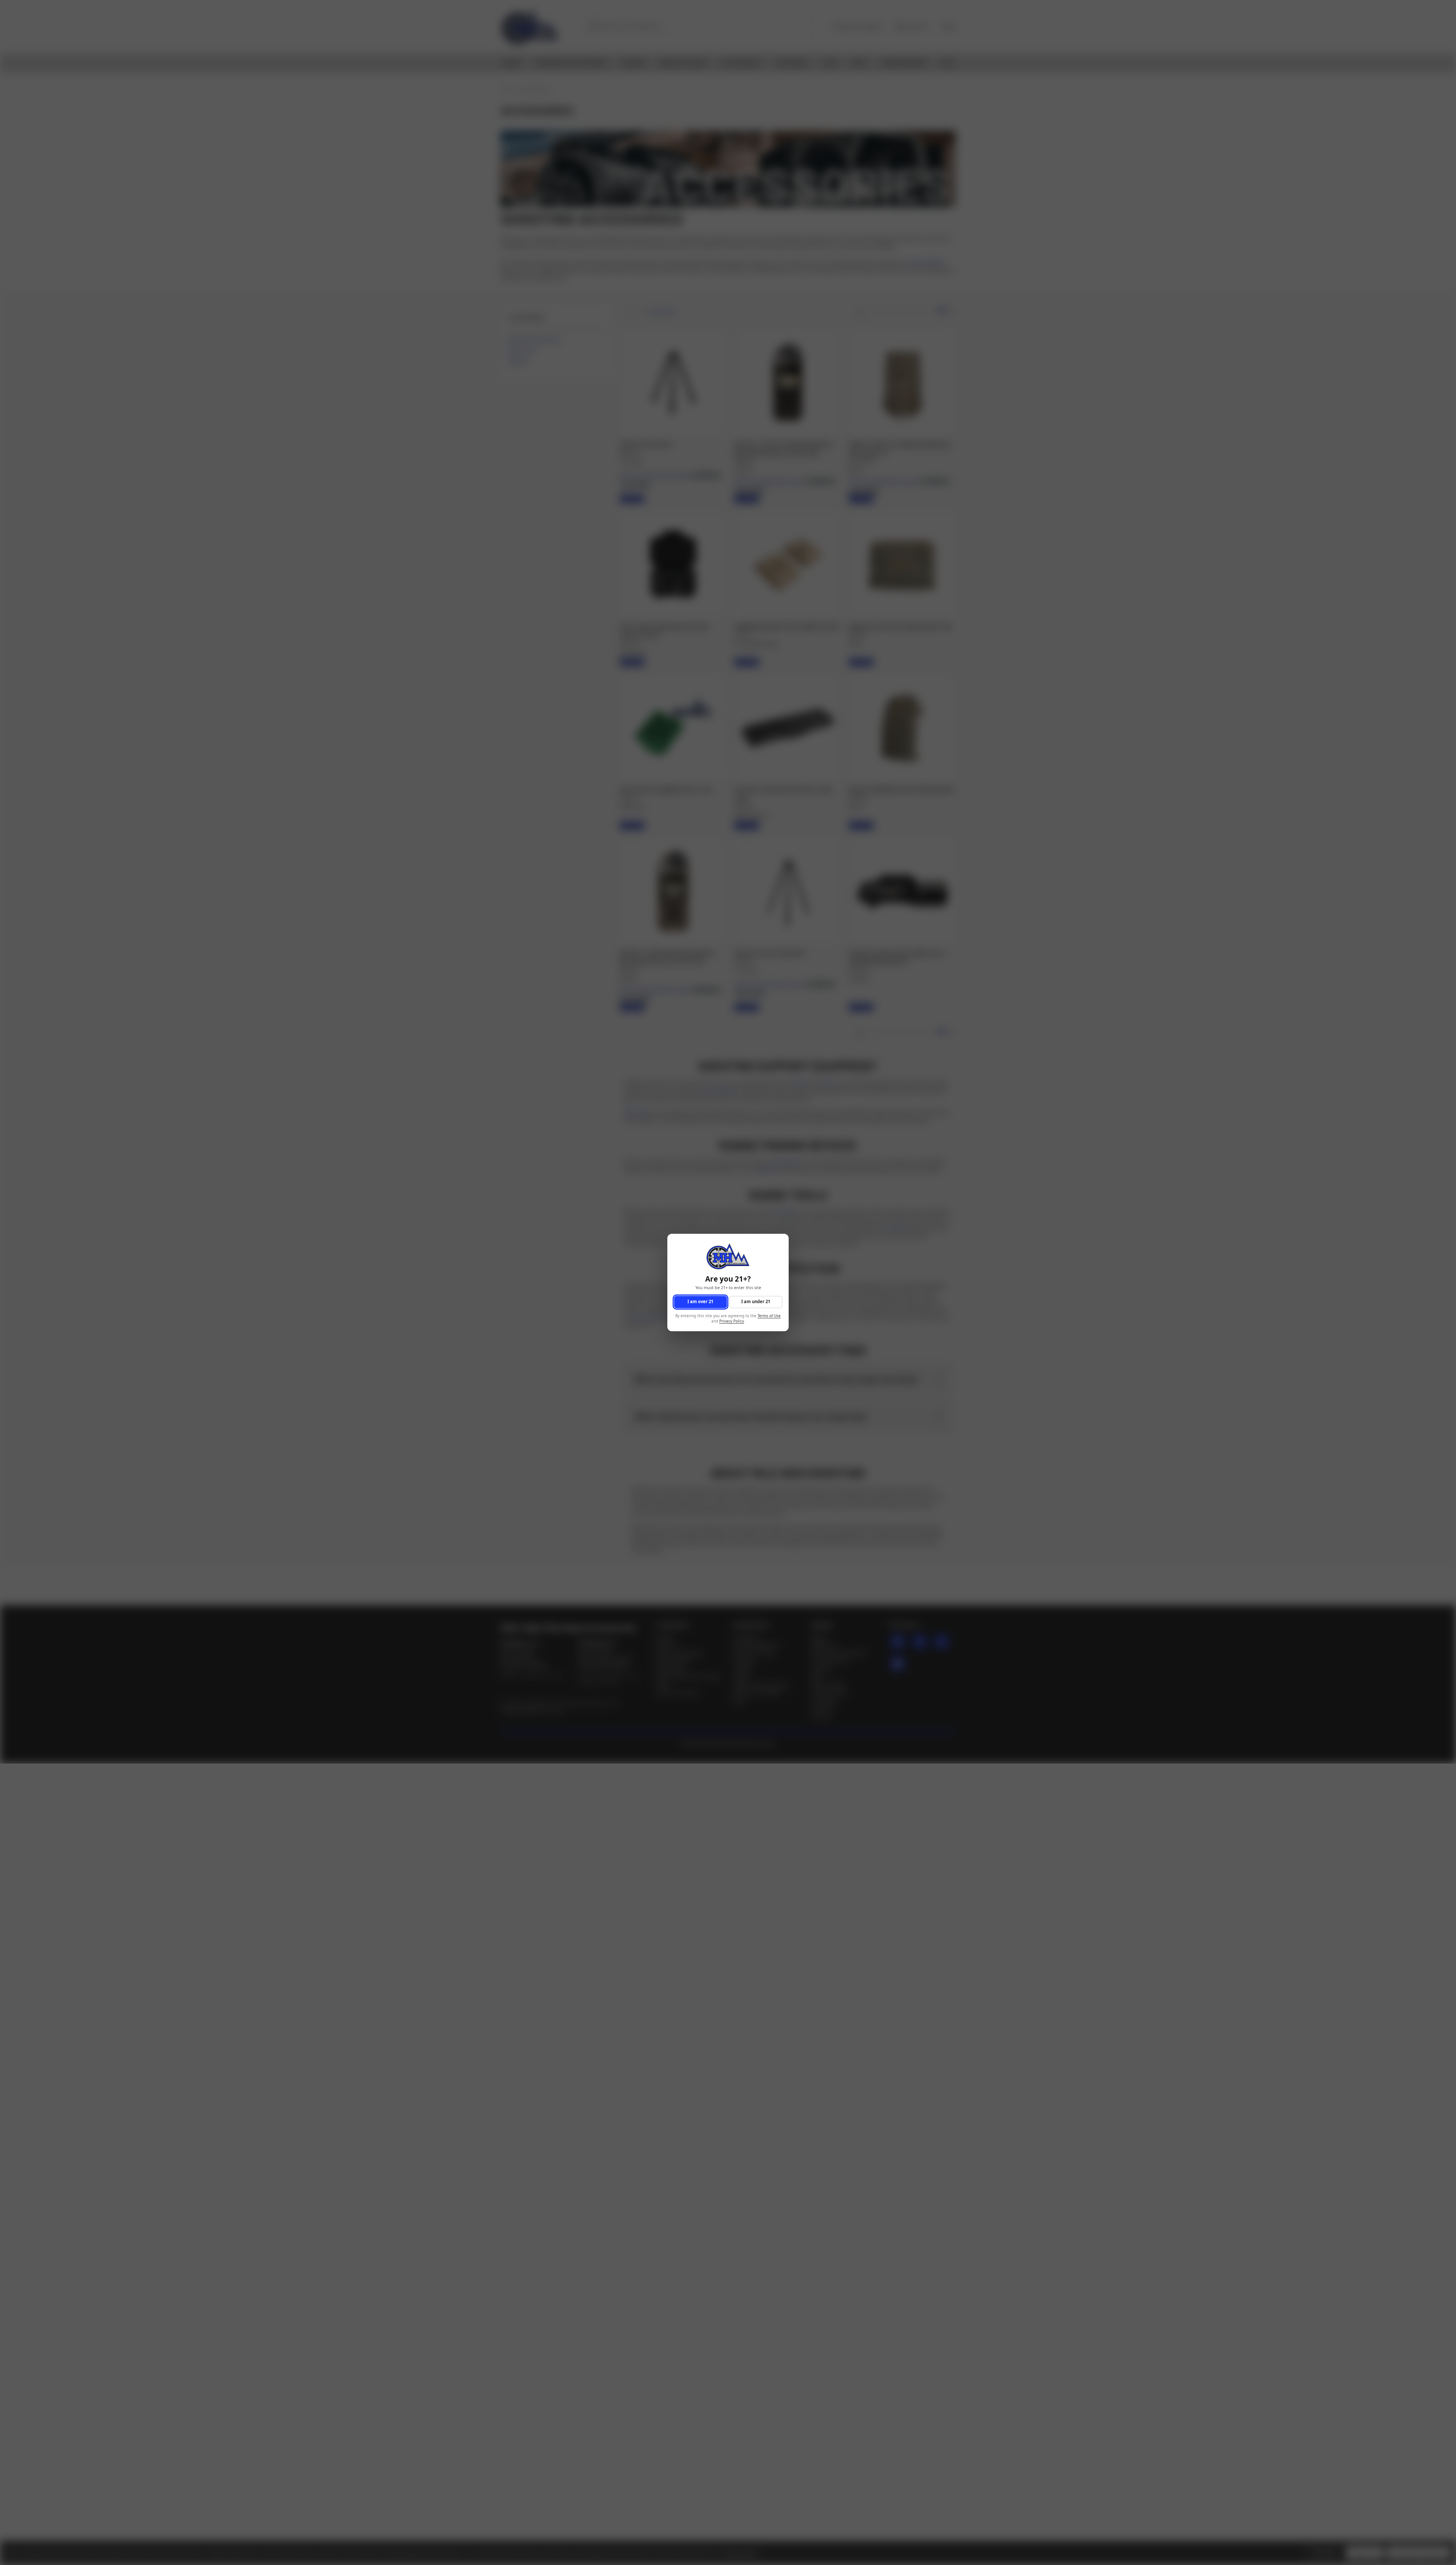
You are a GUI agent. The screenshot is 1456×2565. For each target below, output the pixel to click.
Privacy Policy (732, 1322)
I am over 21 (700, 1302)
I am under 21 (756, 1302)
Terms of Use (769, 1316)
